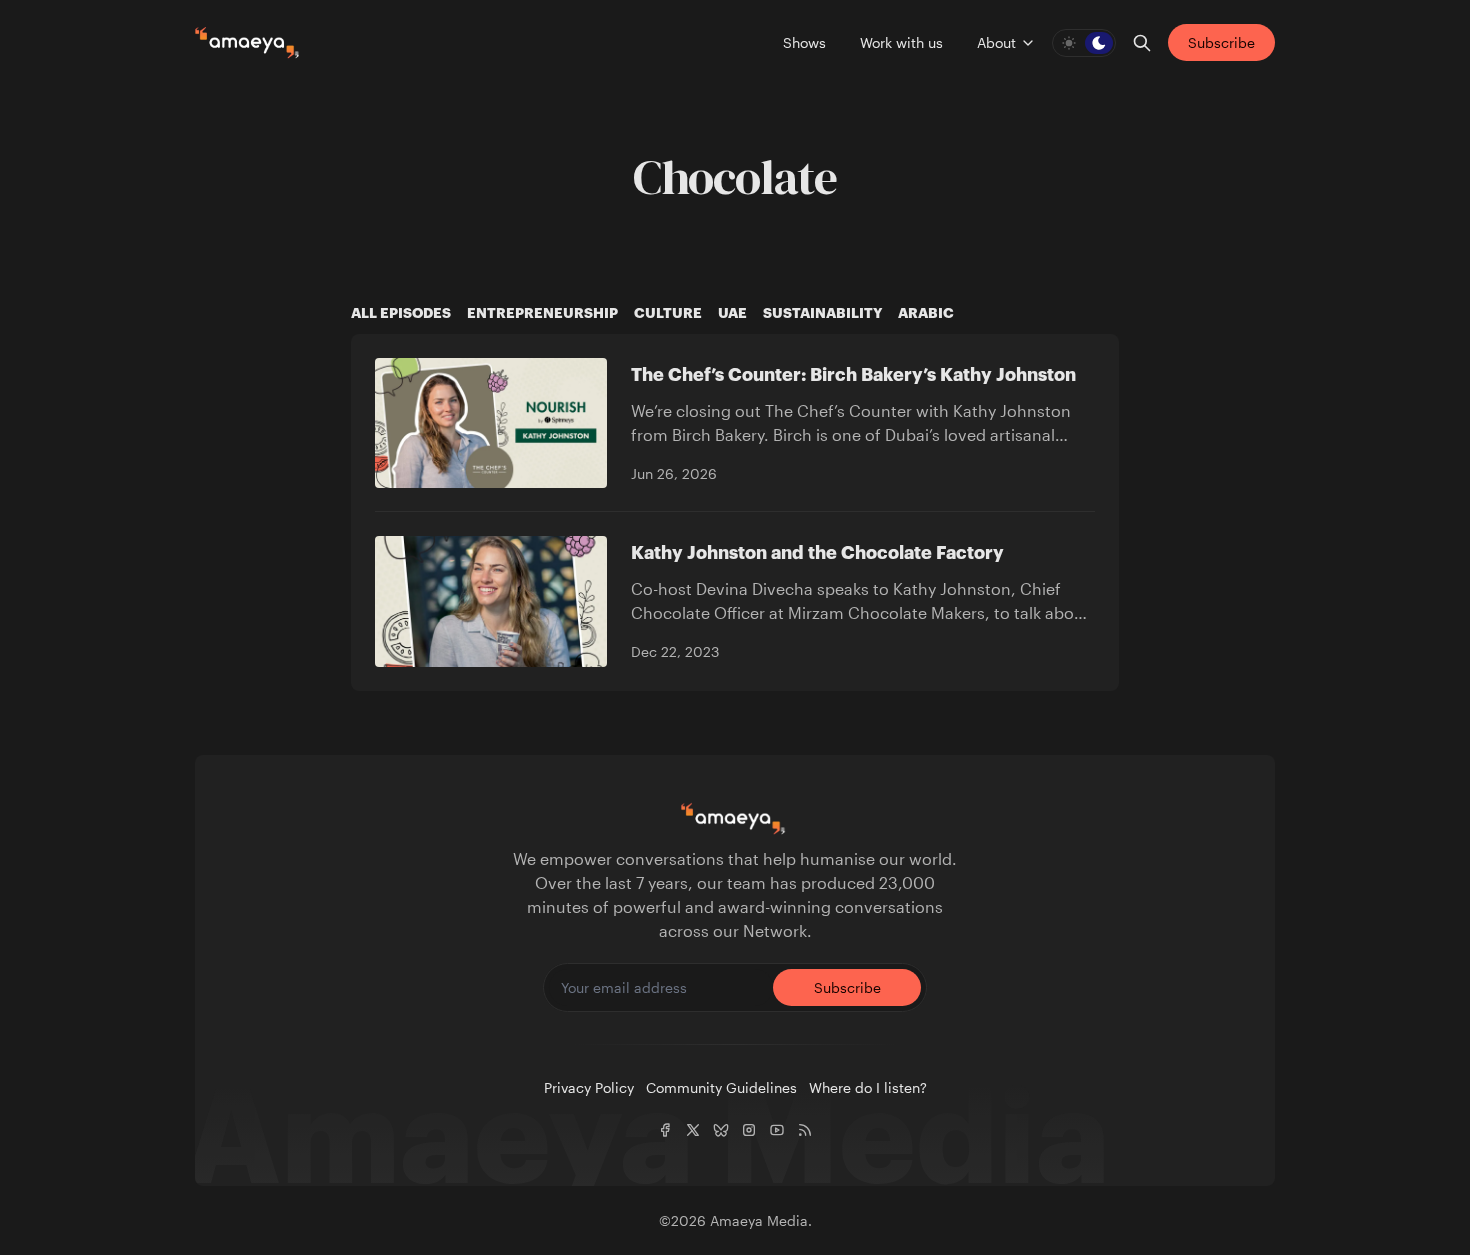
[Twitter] (693, 1130)
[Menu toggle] (1028, 43)
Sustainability (822, 313)
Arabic (926, 313)
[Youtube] (777, 1130)
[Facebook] (665, 1130)
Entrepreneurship (542, 313)
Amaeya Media (759, 1220)
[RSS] (805, 1130)
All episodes (401, 313)
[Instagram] (749, 1130)
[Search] (1142, 43)
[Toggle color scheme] (1084, 43)
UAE (732, 313)
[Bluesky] (721, 1130)
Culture (668, 313)
